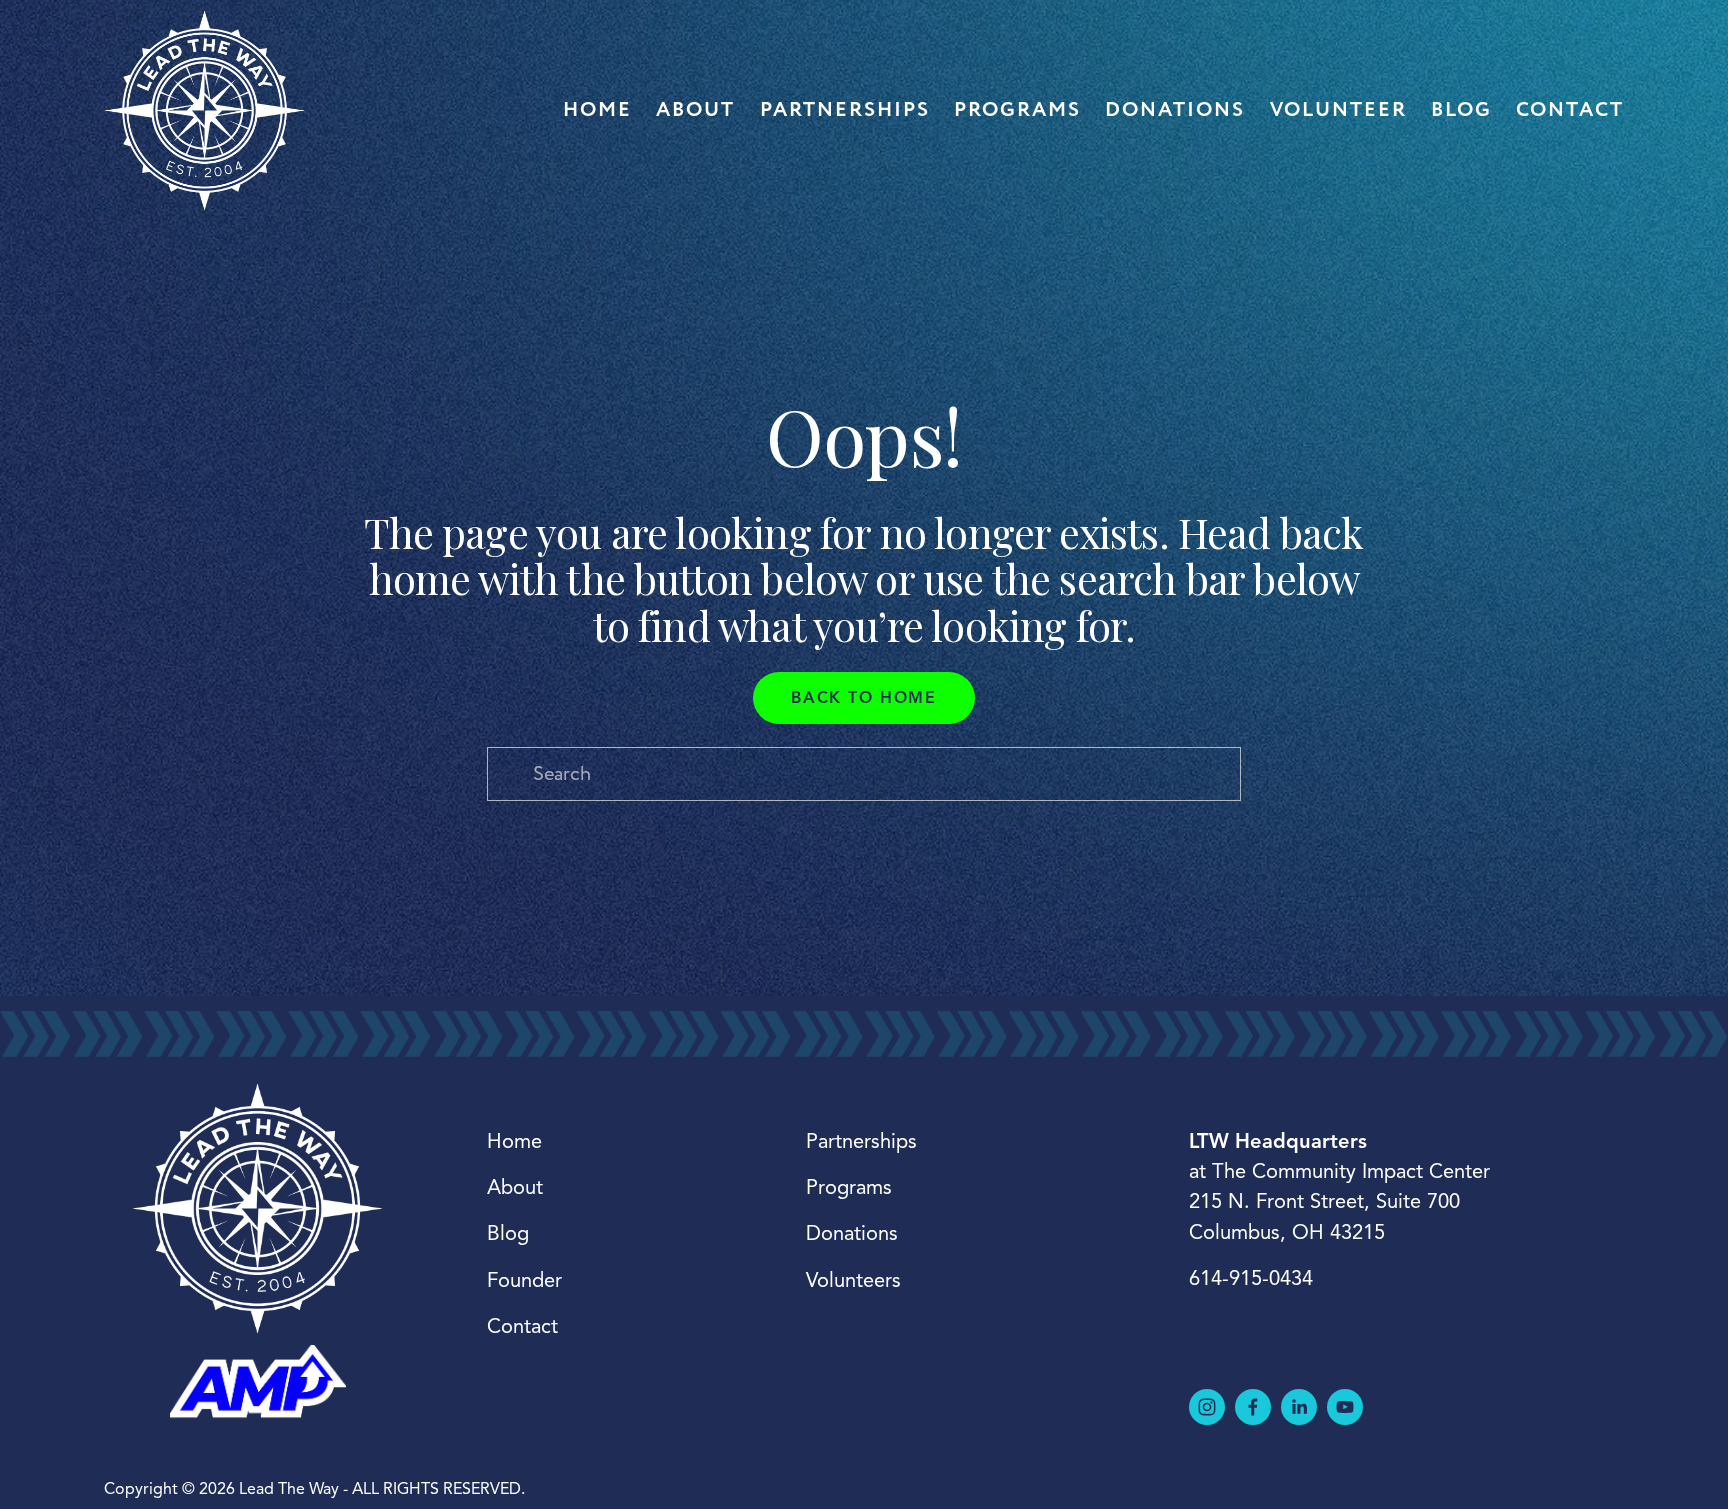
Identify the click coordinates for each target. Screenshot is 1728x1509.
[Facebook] (1253, 1407)
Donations (1175, 110)
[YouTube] (1345, 1407)
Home (597, 110)
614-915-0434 (1251, 1278)
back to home (863, 698)
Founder (524, 1280)
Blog (1461, 110)
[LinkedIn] (1299, 1407)
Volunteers (853, 1280)
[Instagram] (1207, 1407)
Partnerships (845, 110)
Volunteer (1338, 110)
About (695, 110)
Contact (1570, 110)
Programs (1017, 110)
